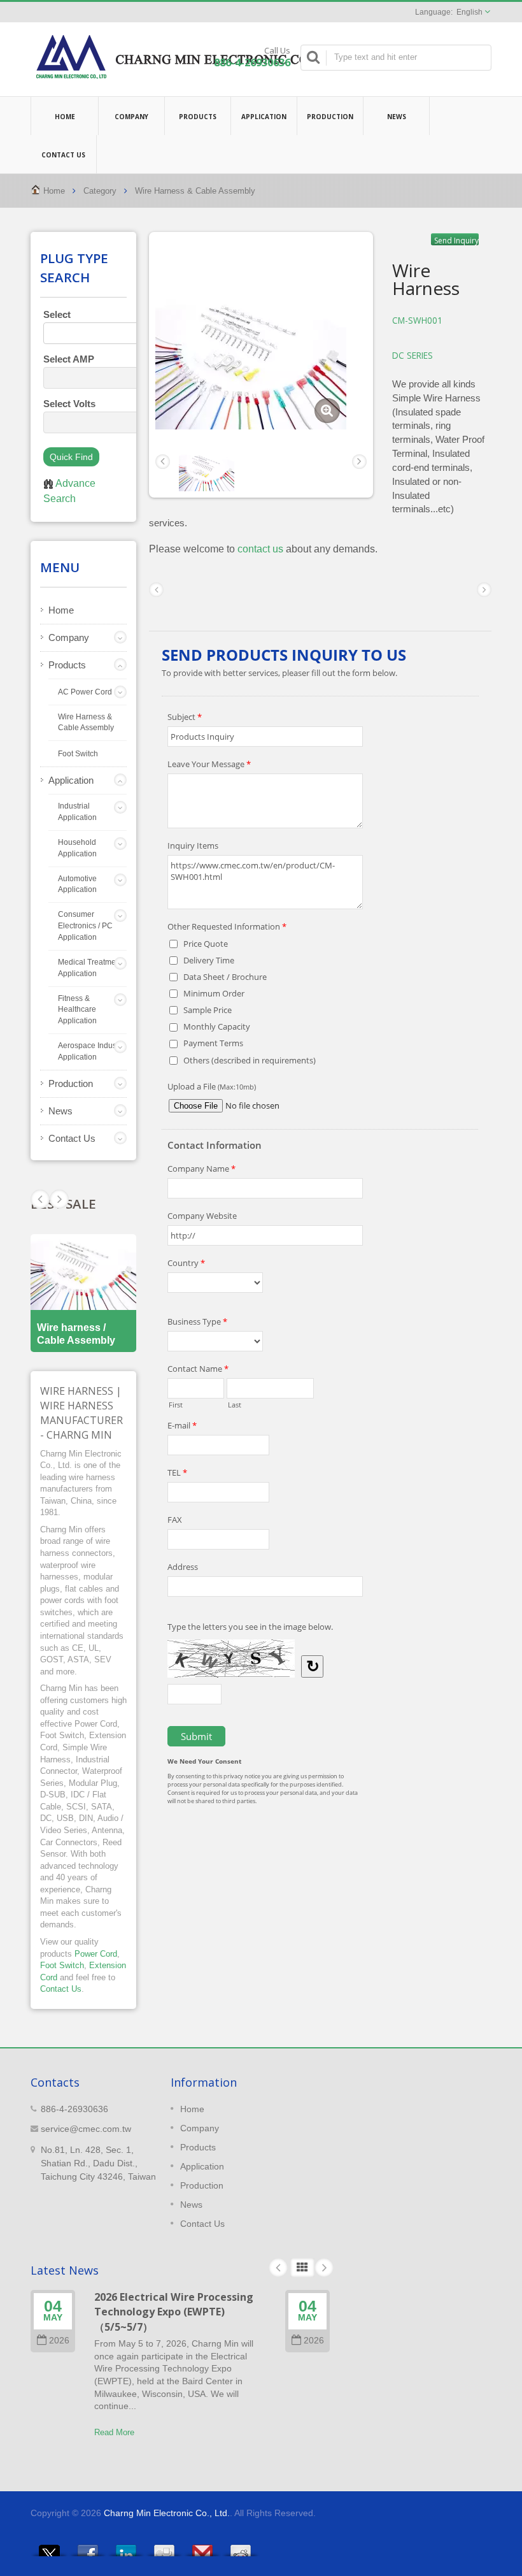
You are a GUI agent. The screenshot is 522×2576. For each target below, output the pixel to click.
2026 (59, 2341)
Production (330, 117)
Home (65, 117)
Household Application (77, 848)
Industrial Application (77, 812)
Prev (59, 1199)
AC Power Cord (85, 692)
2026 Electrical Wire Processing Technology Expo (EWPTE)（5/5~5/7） (174, 2312)
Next (40, 1199)
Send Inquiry (456, 240)
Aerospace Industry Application (91, 1051)
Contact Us (63, 155)
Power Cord (96, 1954)
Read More (114, 2432)
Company (131, 117)
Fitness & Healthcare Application (77, 1010)
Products (198, 117)
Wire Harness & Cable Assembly (195, 191)
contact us (260, 549)
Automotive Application (77, 884)
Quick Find (71, 457)
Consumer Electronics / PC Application (85, 926)
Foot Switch (78, 754)
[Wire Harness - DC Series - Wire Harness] (327, 411)
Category (100, 191)
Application (264, 117)
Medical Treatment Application (90, 968)
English (469, 12)
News (397, 117)
